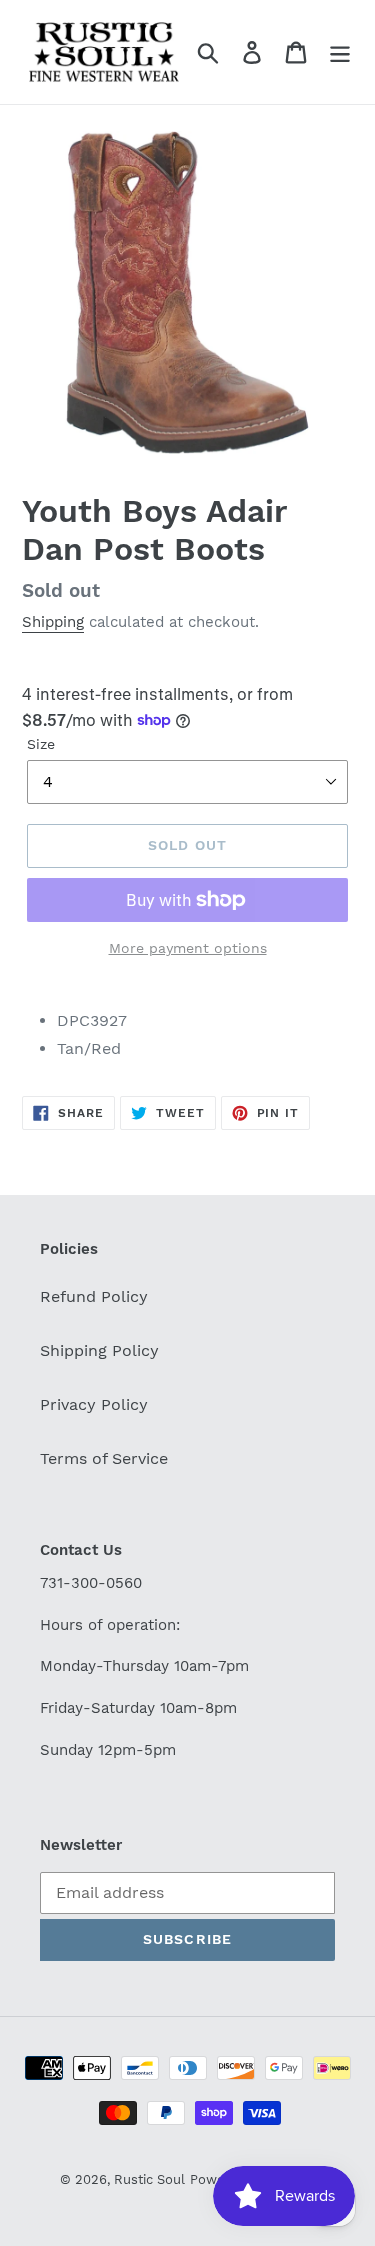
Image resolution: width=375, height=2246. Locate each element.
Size (41, 744)
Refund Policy (94, 1296)
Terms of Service (104, 1458)
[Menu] (340, 52)
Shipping (53, 622)
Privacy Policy (94, 1404)
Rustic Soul (149, 2179)
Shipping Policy (99, 1350)
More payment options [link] (188, 948)
